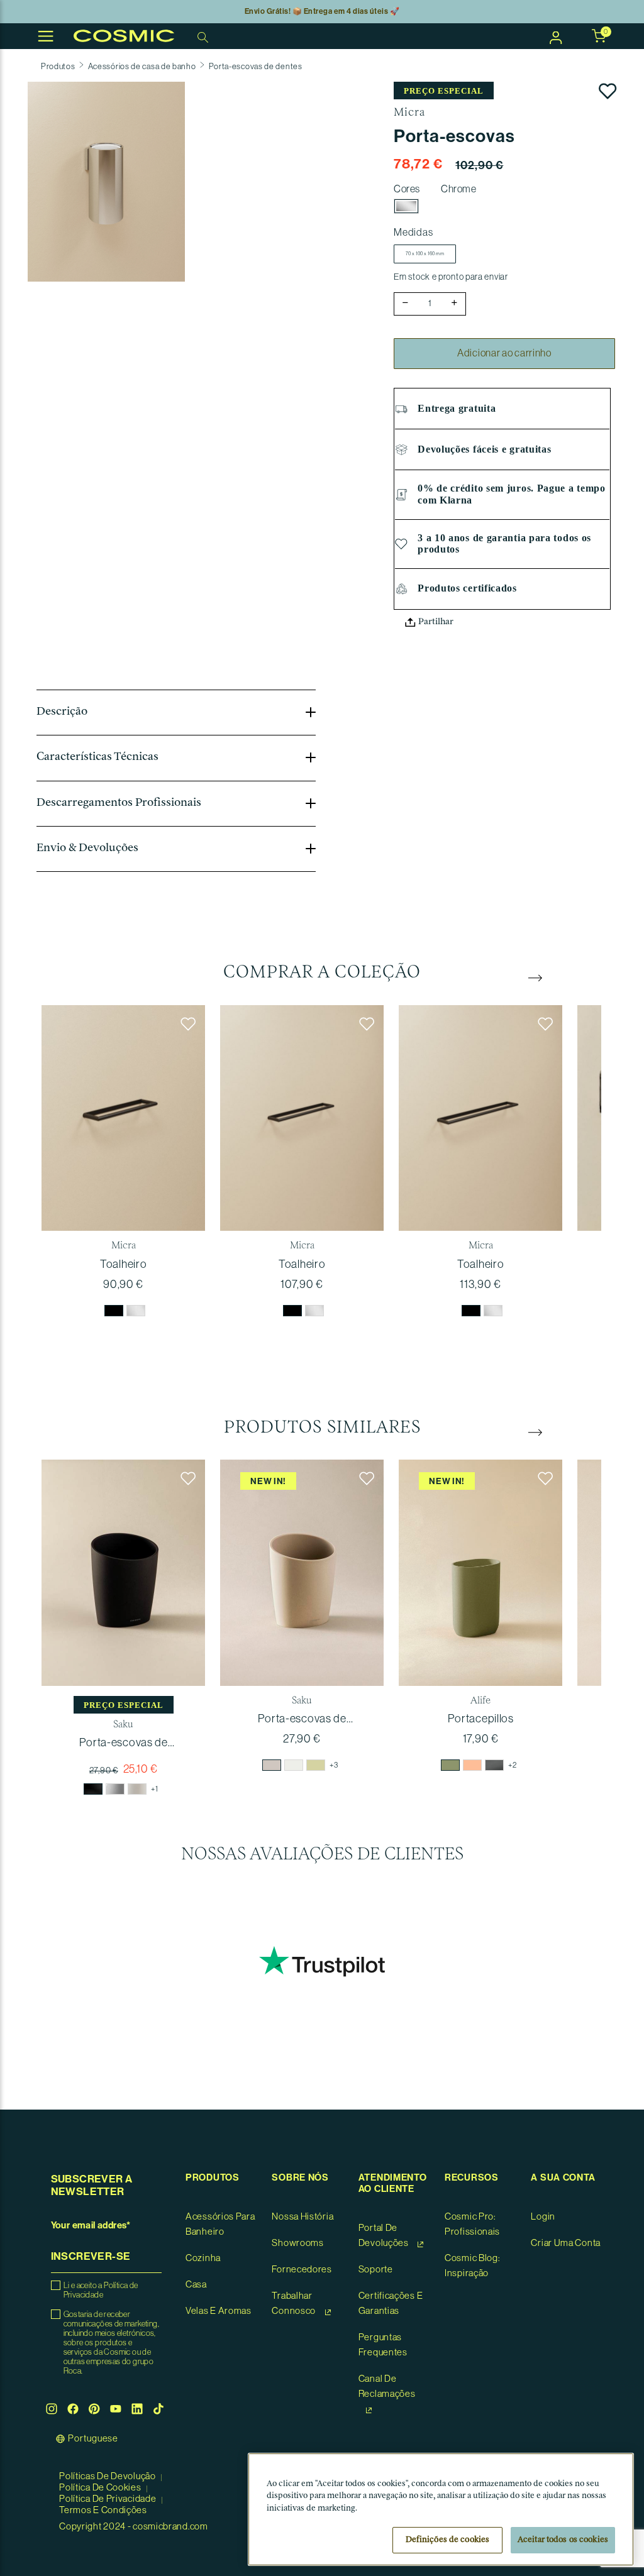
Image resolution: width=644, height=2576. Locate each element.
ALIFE (480, 1701)
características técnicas (97, 757)
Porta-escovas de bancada (302, 1719)
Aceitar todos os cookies (563, 2540)
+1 (154, 1789)
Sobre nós (300, 2178)
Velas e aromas (219, 2311)
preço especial (444, 91)
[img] (114, 1311)
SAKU (123, 1725)
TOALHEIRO (123, 1264)
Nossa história (303, 2217)
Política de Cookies (101, 2488)
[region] (441, 2509)
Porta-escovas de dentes (256, 66)
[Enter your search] (204, 36)
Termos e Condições (103, 2510)
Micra (409, 113)
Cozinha (203, 2258)
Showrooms (297, 2243)
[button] (106, 181)
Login (543, 2217)
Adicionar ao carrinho (504, 353)
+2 (512, 1765)
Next (535, 977)
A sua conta (563, 2178)
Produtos (58, 66)
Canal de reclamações (387, 2386)
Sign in (556, 36)
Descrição (62, 712)
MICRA (124, 1246)
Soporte (376, 2270)
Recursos (472, 2178)
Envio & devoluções (87, 849)
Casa (196, 2285)
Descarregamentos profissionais (119, 803)
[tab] (176, 713)
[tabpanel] (123, 1169)
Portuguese (93, 2439)
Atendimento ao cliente (393, 2183)
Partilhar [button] (435, 622)
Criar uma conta (566, 2243)
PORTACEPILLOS (481, 1719)
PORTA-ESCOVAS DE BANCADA (124, 1743)
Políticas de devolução (108, 2476)
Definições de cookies (448, 2540)
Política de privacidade (108, 2499)
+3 (334, 1765)
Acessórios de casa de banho (142, 66)
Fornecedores (302, 2270)
